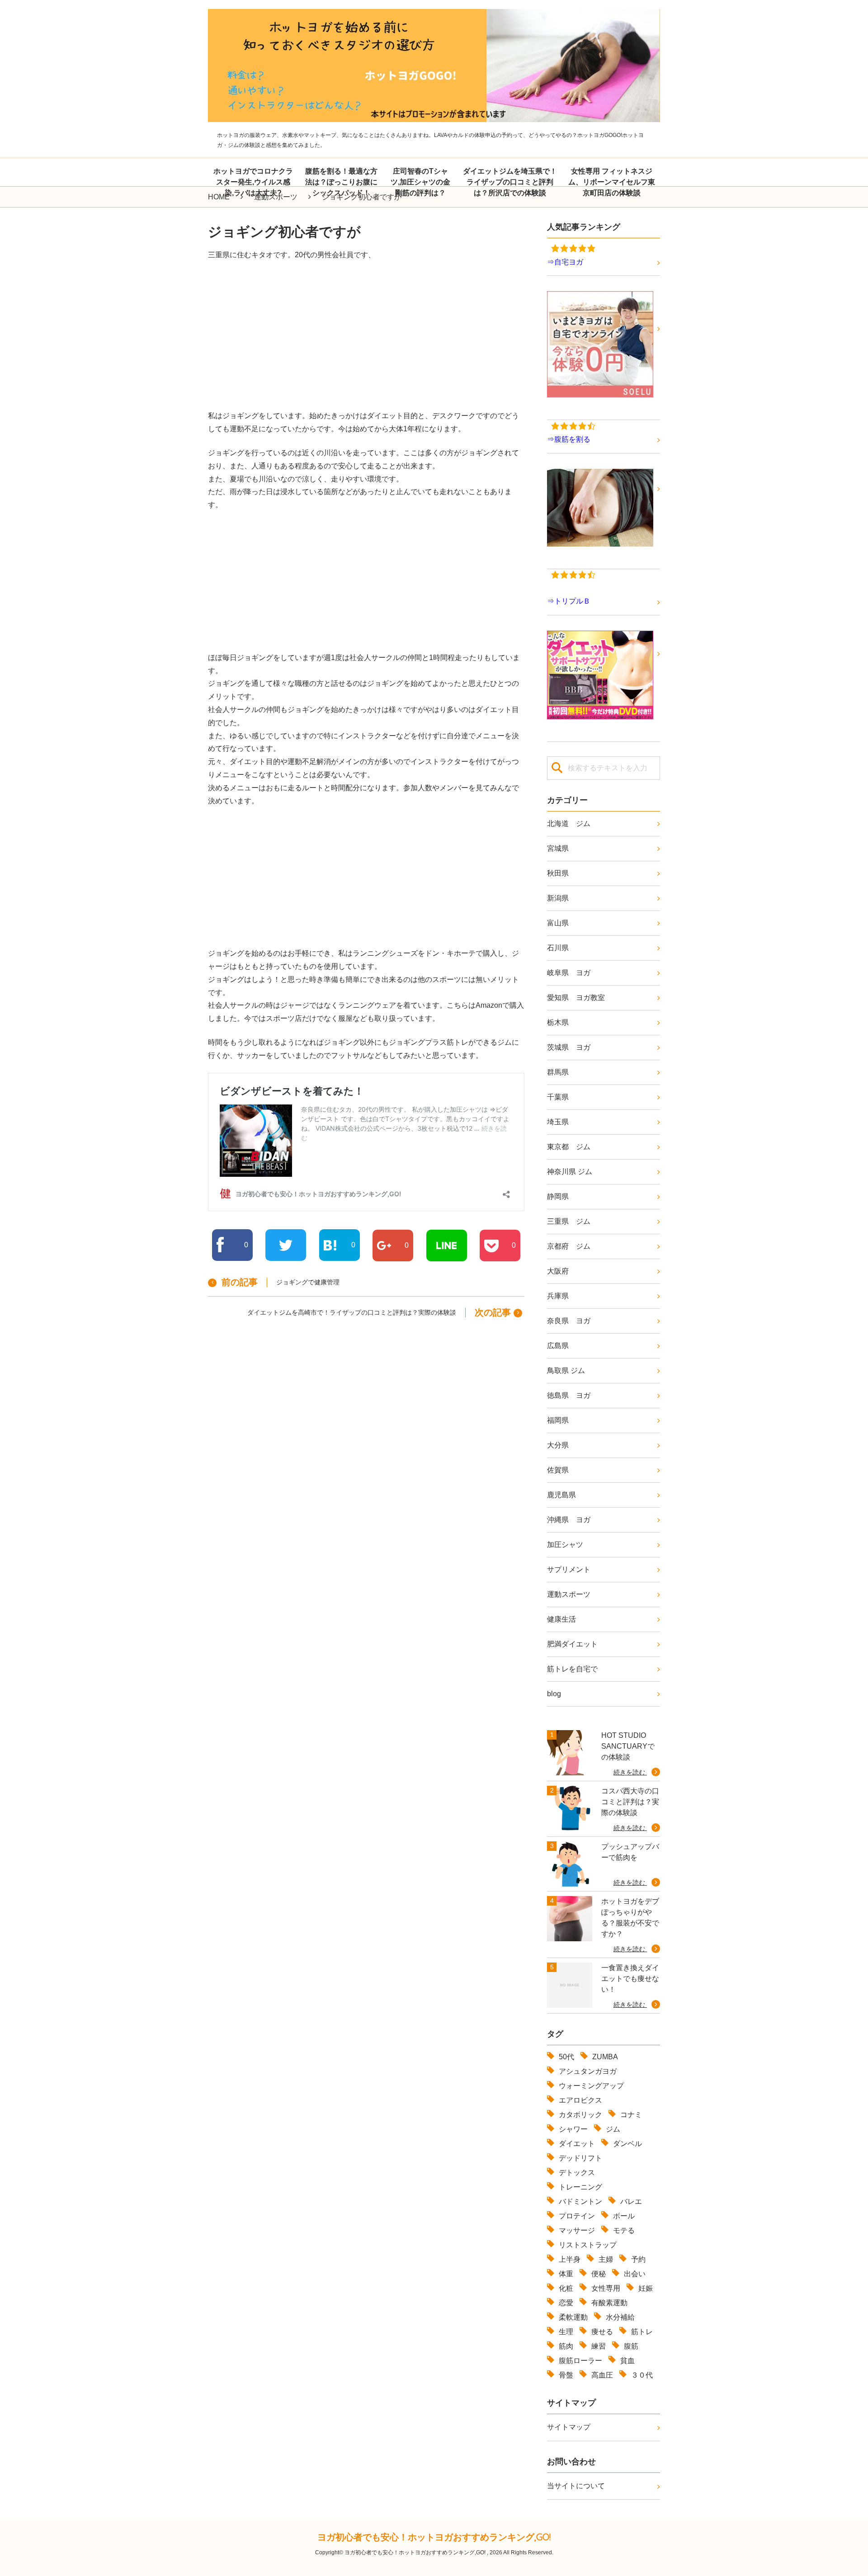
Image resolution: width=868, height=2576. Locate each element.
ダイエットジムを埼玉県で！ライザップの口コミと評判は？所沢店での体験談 (510, 182)
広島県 (558, 1346)
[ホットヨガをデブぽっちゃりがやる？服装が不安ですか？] (570, 1925)
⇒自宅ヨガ (565, 262)
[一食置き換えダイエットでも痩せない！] (570, 1986)
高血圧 (602, 2375)
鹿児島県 (561, 1495)
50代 (566, 2057)
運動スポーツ (569, 1594)
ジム (613, 2129)
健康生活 (561, 1619)
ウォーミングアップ (591, 2086)
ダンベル (627, 2144)
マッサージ (577, 2230)
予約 (638, 2259)
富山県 (558, 923)
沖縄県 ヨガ (569, 1520)
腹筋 (631, 2346)
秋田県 (558, 873)
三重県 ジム (569, 1221)
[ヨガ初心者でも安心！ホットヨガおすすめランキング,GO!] (434, 115)
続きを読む (630, 1772)
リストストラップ (588, 2245)
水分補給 (620, 2317)
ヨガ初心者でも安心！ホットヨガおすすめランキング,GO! (434, 2537)
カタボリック (580, 2115)
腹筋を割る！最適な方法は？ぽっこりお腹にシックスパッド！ (341, 182)
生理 (566, 2332)
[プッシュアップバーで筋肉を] (570, 1864)
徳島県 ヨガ (569, 1395)
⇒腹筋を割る (569, 439)
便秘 (599, 2274)
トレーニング (580, 2187)
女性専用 (606, 2288)
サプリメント (569, 1569)
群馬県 (558, 1072)
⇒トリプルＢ (569, 601)
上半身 (570, 2259)
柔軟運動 (573, 2317)
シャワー (573, 2129)
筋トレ (642, 2332)
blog (554, 1694)
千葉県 (558, 1097)
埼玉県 (558, 1122)
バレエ (631, 2201)
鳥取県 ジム (566, 1371)
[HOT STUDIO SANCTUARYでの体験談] (570, 1753)
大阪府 (558, 1271)
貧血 (627, 2361)
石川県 (558, 948)
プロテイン (577, 2216)
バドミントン (580, 2201)
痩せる (602, 2332)
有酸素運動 (609, 2303)
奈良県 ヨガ (569, 1321)
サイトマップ (569, 2427)
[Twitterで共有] (286, 1245)
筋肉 (566, 2346)
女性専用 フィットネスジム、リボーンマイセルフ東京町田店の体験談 (612, 182)
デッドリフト (580, 2158)
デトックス (577, 2173)
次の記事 (493, 1312)
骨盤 (566, 2375)
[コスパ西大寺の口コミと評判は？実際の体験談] (570, 1809)
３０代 (642, 2375)
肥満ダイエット (572, 1644)
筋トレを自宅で (572, 1669)
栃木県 (558, 1022)
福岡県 (558, 1420)
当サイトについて (576, 2486)
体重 (566, 2274)
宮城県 (558, 848)
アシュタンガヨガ (588, 2071)
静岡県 (558, 1196)
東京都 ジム (569, 1147)
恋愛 (566, 2303)
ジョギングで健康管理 (308, 1282)
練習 (599, 2346)
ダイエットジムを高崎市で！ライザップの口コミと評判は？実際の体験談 (352, 1312)
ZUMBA (605, 2057)
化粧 (566, 2288)
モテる (624, 2230)
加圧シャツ (565, 1545)
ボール (624, 2216)
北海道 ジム (569, 823)
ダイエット (577, 2144)
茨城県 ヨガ (569, 1047)
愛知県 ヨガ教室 (576, 998)
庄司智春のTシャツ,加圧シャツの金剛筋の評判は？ (420, 182)
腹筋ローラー (580, 2361)
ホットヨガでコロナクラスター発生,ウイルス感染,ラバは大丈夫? (253, 182)
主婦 (606, 2259)
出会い (635, 2274)
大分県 (558, 1445)
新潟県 (558, 898)
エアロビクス (580, 2100)
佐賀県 (558, 1470)
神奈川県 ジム (570, 1172)
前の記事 (240, 1282)
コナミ (631, 2115)
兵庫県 (558, 1296)
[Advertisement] (366, 335)
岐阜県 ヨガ (569, 973)
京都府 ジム (569, 1246)
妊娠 (646, 2288)
